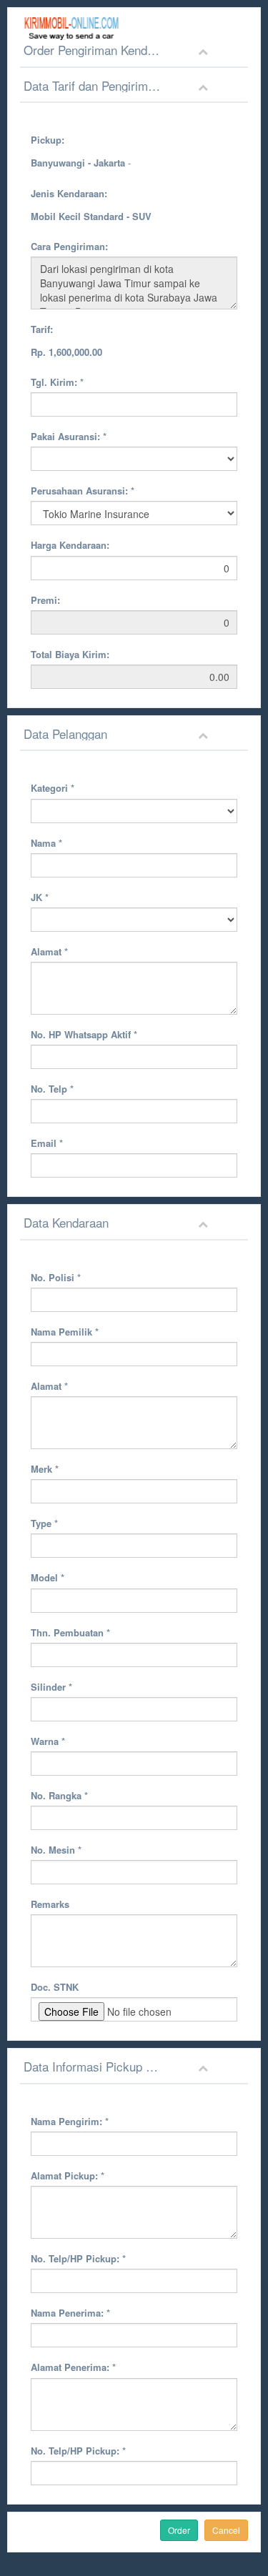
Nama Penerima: (70, 2313)
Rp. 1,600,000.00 (66, 352)
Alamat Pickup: (68, 2175)
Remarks (50, 1904)
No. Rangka (59, 1795)
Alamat (49, 951)
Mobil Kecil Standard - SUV (91, 216)
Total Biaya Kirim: (70, 654)
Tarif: (42, 329)
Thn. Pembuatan (70, 1632)
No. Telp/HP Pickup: (78, 2258)
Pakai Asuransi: (69, 436)
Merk (45, 1469)
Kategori (53, 788)
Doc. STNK (55, 1987)
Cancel (226, 2530)
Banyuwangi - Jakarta (78, 163)
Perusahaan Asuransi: (83, 491)
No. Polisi (56, 1277)
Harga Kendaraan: (70, 545)
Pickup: (48, 140)
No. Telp (52, 1089)
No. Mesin (56, 1850)
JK (40, 897)
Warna (48, 1741)
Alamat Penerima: (73, 2367)
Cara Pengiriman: (69, 246)
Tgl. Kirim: (57, 382)
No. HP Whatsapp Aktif (84, 1034)
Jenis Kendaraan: (69, 193)
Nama (46, 843)
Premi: (45, 600)
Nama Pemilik (65, 1332)
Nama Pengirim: (70, 2121)
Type (44, 1523)
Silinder (51, 1687)
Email (47, 1143)
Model (48, 1577)
